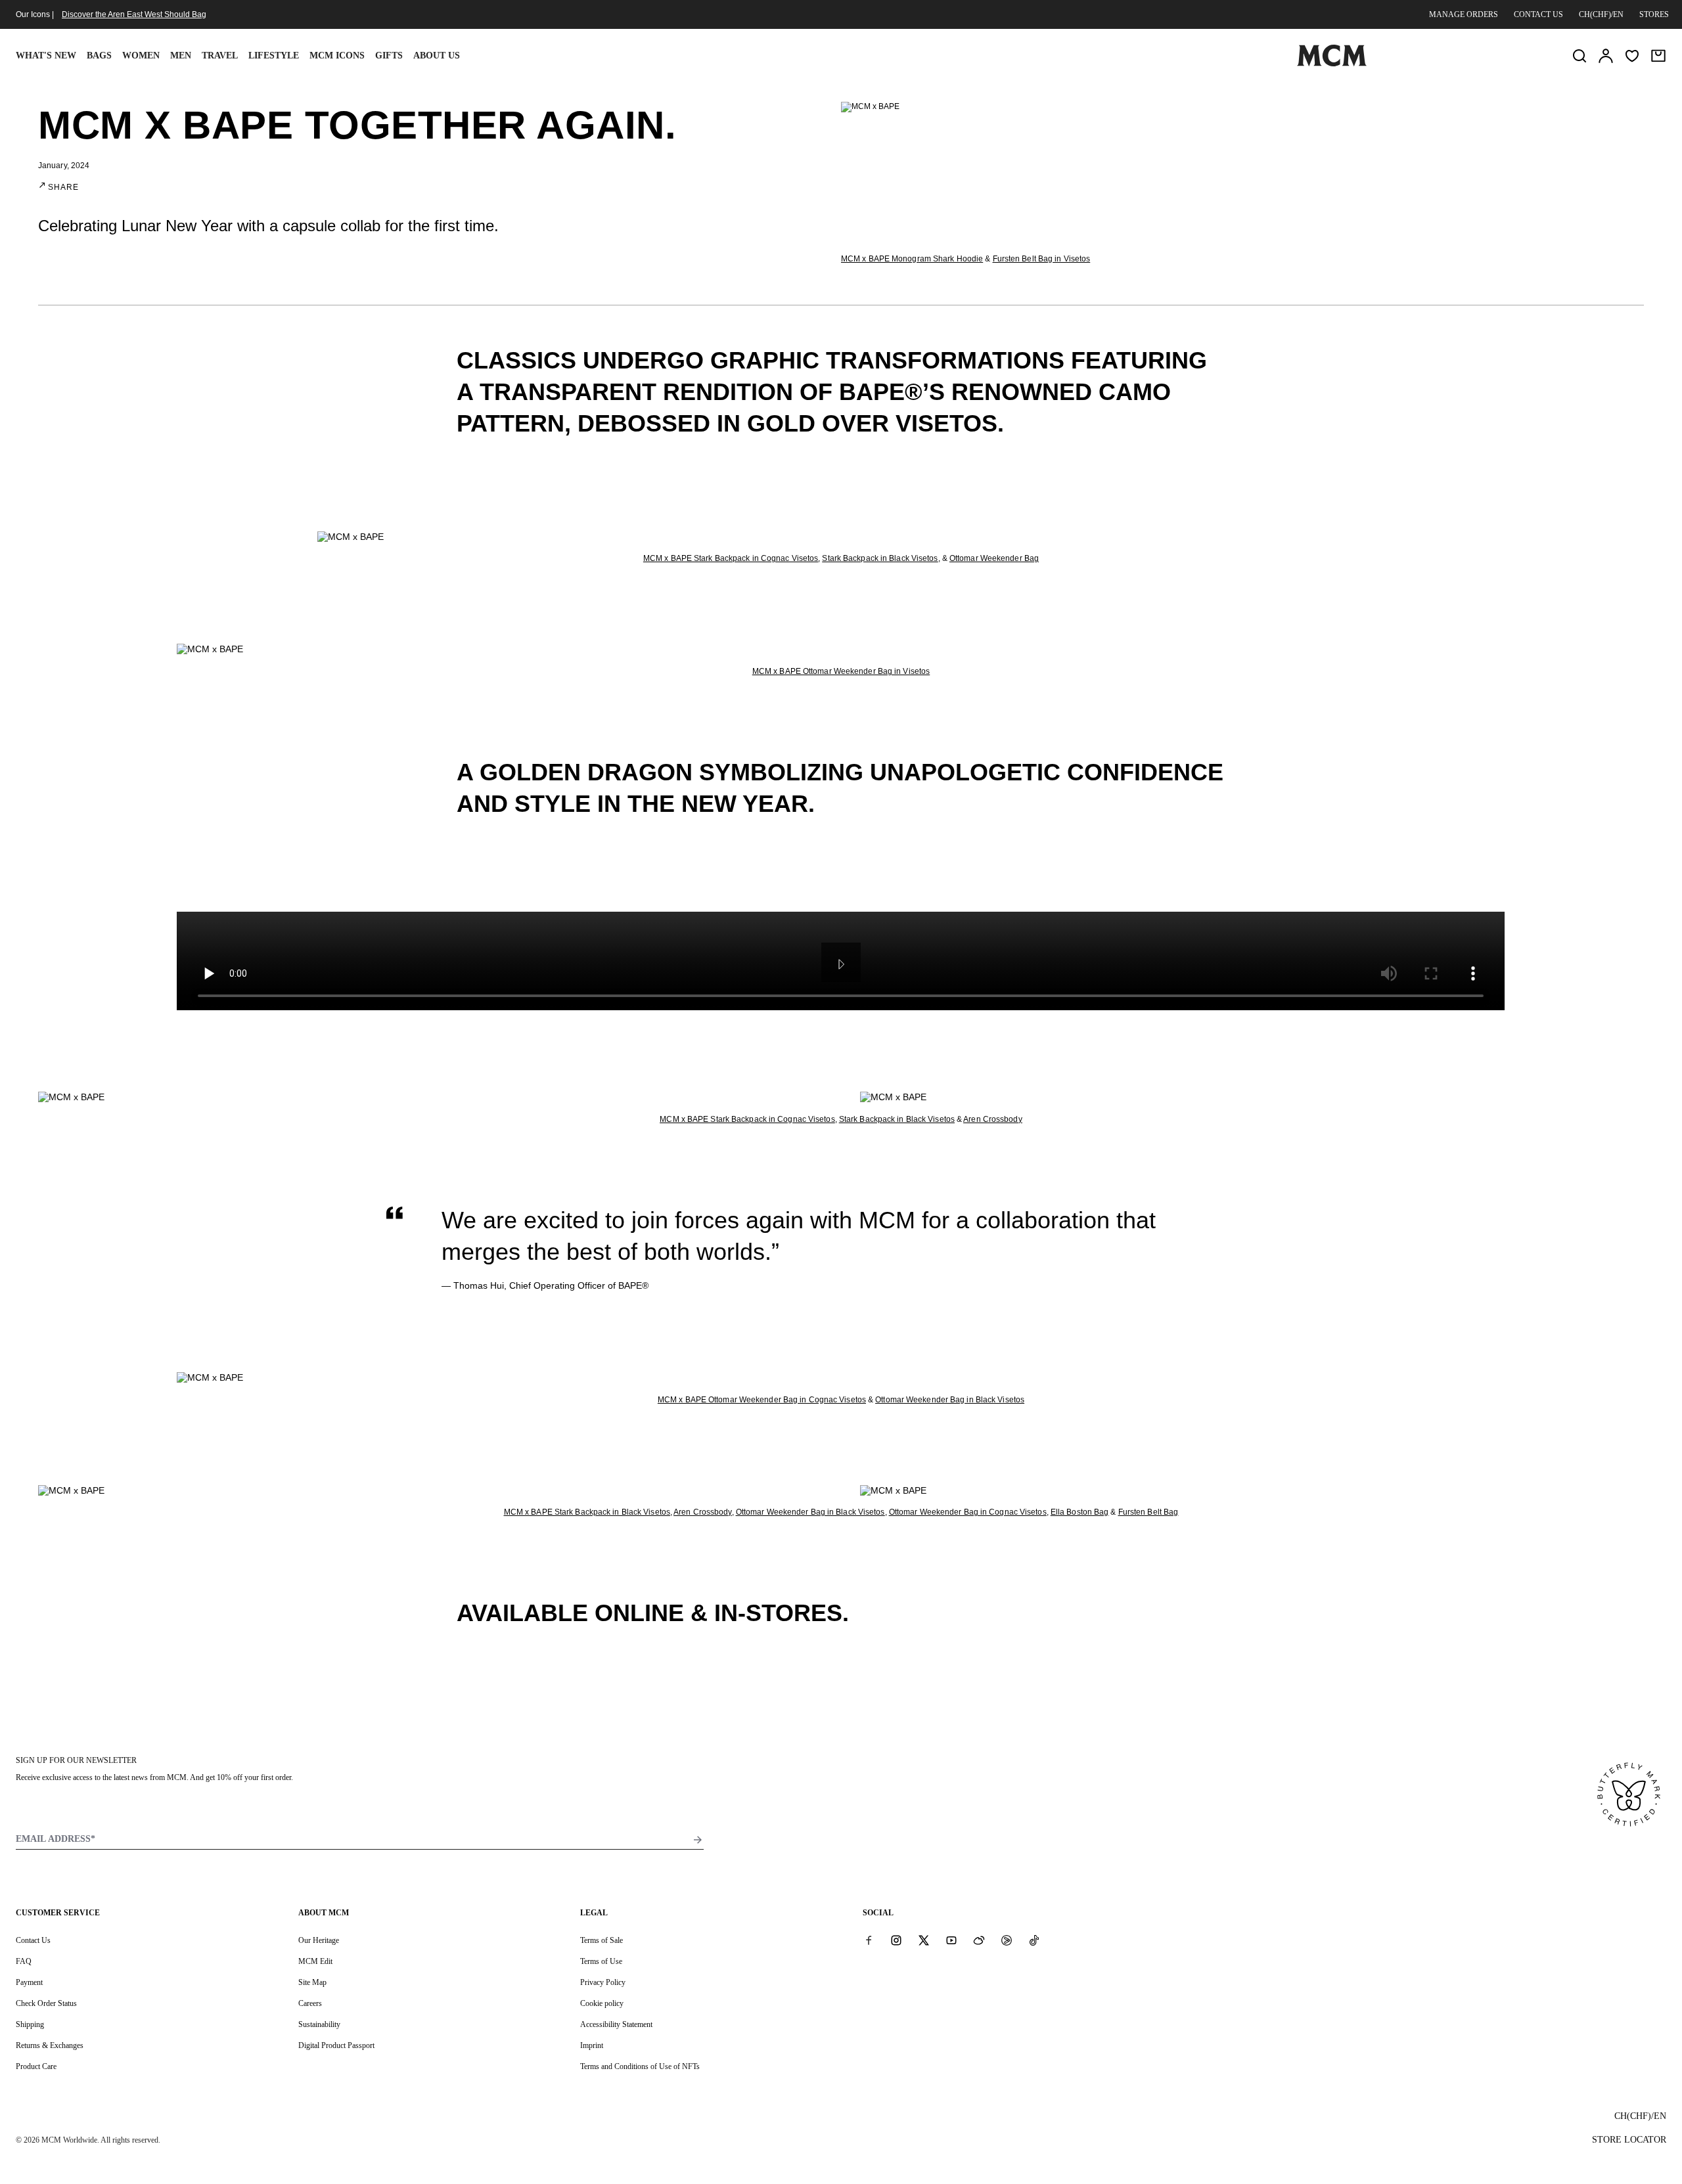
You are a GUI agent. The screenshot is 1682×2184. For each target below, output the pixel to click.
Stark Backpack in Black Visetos (880, 558)
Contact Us (33, 1940)
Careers (310, 2003)
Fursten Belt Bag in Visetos (1042, 259)
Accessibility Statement (616, 2024)
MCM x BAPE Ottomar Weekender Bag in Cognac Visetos (762, 1400)
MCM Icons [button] (337, 56)
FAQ (24, 1961)
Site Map (312, 1982)
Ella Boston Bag (1080, 1512)
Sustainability (319, 2024)
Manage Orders (1464, 14)
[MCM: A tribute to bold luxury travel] (1332, 64)
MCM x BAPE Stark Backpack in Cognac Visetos (731, 558)
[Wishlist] (1632, 56)
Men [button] (181, 56)
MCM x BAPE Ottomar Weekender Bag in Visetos (841, 671)
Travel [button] (220, 56)
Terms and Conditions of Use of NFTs (640, 2066)
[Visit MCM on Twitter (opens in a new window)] (924, 1940)
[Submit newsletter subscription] (698, 1840)
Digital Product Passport (336, 2045)
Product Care (36, 2066)
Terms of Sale (602, 1940)
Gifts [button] (389, 56)
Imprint (592, 2045)
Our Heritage (319, 1940)
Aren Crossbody (992, 1119)
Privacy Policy (603, 1982)
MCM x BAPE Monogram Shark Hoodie (912, 259)
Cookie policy (602, 2003)
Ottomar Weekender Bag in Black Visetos (950, 1400)
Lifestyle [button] (274, 56)
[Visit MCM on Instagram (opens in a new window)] (896, 1940)
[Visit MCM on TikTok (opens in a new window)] (1034, 1940)
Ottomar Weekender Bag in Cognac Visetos (968, 1512)
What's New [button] (46, 56)
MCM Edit (315, 1961)
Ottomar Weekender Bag (994, 558)
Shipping (30, 2024)
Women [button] (141, 56)
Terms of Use (601, 1961)
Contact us (1538, 14)
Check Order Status (46, 2003)
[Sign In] (1606, 56)
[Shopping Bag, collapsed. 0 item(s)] (1658, 56)
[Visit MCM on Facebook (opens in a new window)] (869, 1940)
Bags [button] (99, 56)
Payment (29, 1982)
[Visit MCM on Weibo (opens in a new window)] (979, 1940)
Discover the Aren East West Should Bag (134, 14)
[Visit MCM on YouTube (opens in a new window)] (951, 1940)
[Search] (1580, 56)
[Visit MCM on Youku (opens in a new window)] (1007, 1940)
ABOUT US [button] (437, 56)
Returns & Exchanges (50, 2045)
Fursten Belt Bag (1148, 1512)
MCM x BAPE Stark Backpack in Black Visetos (587, 1512)
